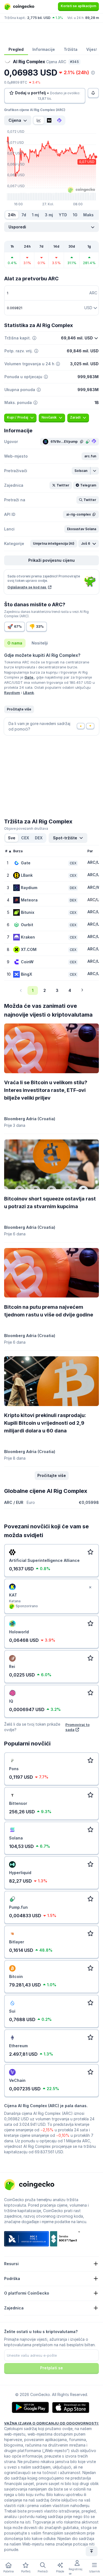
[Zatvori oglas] (90, 1587)
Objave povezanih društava (26, 828)
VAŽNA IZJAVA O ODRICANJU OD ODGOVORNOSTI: (51, 2423)
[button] (90, 456)
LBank (29, 693)
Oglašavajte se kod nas (27, 587)
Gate (29, 677)
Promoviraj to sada (77, 1727)
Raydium (12, 693)
